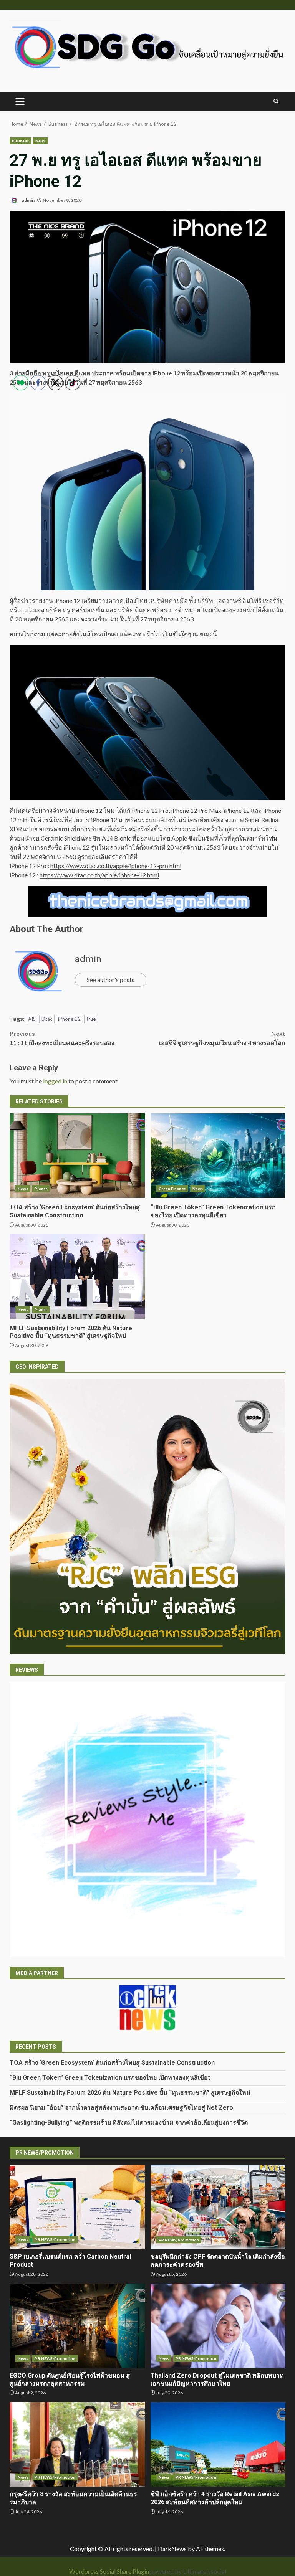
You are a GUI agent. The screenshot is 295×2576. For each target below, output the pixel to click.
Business (20, 141)
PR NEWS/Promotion (179, 2240)
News (41, 141)
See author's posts (111, 980)
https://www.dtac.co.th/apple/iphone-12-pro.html (116, 866)
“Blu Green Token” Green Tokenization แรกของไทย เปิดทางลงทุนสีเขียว (218, 1156)
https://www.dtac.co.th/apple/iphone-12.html (99, 875)
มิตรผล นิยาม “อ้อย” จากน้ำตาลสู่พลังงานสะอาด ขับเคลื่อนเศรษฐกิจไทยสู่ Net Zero (121, 2108)
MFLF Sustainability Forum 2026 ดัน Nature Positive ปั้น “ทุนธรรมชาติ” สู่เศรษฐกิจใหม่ (130, 2093)
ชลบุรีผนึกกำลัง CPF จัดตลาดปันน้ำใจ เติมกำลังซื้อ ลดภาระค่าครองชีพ (218, 2207)
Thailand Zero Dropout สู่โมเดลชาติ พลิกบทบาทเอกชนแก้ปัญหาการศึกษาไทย (218, 2326)
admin (28, 200)
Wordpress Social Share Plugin (110, 2571)
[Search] (276, 101)
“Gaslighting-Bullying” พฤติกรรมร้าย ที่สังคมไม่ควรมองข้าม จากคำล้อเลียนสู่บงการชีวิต (129, 2123)
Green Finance (172, 1189)
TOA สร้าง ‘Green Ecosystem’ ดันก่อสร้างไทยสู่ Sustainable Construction (112, 2063)
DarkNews (172, 2549)
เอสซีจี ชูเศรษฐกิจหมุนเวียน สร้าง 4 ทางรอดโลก (222, 1038)
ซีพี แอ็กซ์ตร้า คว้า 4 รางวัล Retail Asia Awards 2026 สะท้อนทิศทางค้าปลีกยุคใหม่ (218, 2444)
